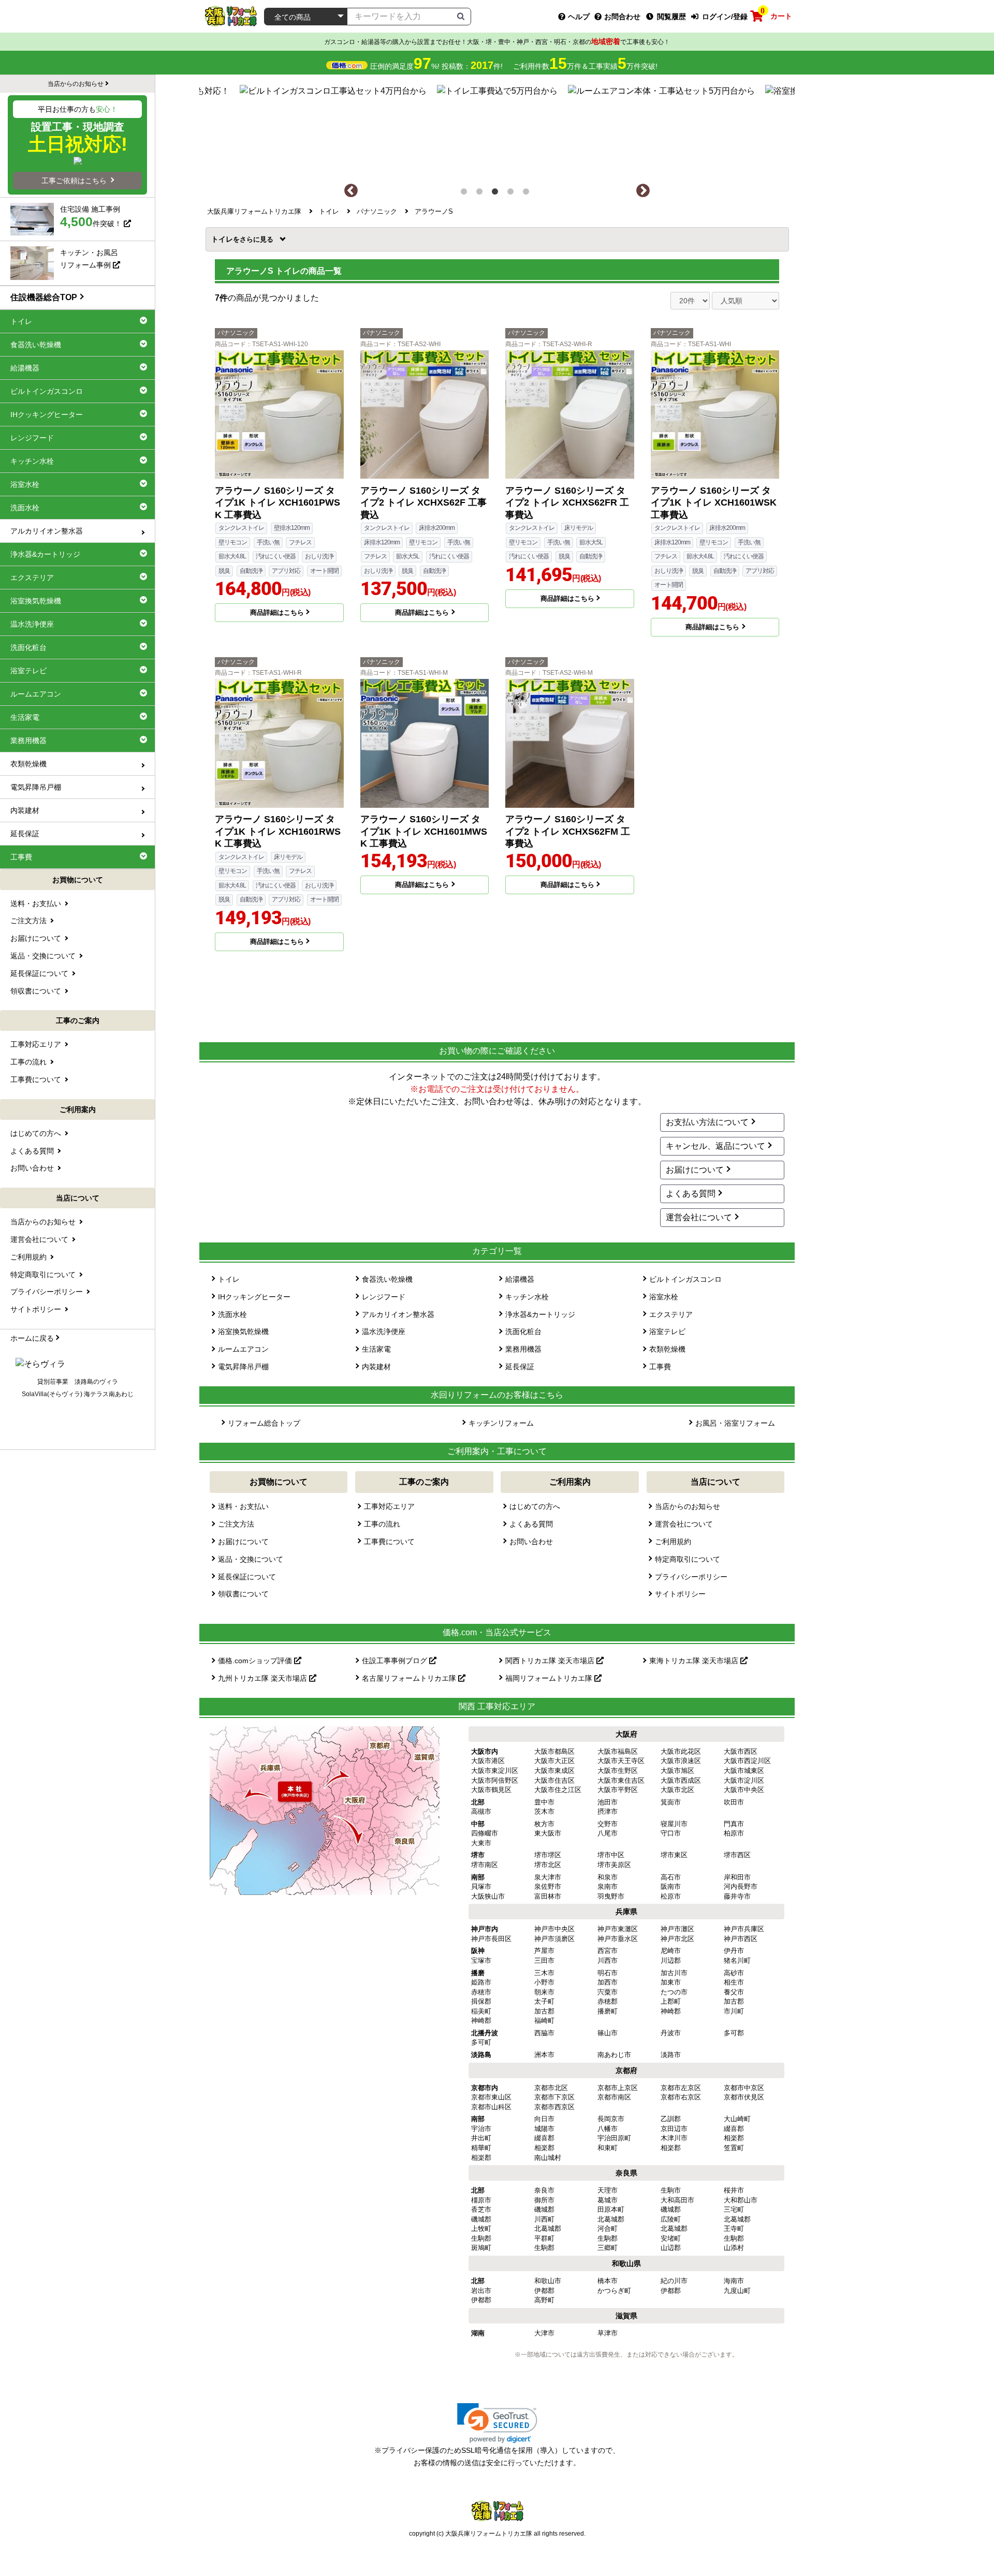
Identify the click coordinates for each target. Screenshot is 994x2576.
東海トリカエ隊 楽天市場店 (695, 1661)
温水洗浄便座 (384, 1331)
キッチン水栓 (527, 1297)
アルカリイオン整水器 (398, 1314)
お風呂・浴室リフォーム (735, 1423)
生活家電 (376, 1349)
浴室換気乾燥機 (243, 1331)
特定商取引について (688, 1559)
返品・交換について (251, 1559)
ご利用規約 (673, 1542)
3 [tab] (497, 194)
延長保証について (247, 1577)
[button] (497, 2423)
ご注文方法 (236, 1524)
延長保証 (520, 1367)
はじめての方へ (535, 1506)
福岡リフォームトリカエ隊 (550, 1678)
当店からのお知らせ (688, 1506)
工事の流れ (382, 1524)
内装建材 (376, 1367)
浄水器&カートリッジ (540, 1314)
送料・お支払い (243, 1506)
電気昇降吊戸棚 (243, 1367)
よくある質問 (691, 1194)
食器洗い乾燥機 (387, 1279)
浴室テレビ (667, 1331)
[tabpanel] (497, 129)
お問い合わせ (531, 1542)
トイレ (225, 239)
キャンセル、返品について (715, 1146)
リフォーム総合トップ (264, 1423)
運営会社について (699, 1217)
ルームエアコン (243, 1349)
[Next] (643, 191)
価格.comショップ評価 (256, 1661)
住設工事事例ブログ (396, 1661)
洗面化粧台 (523, 1331)
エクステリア (671, 1314)
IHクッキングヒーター (254, 1297)
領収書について (243, 1594)
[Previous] (351, 191)
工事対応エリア (389, 1506)
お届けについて (695, 1170)
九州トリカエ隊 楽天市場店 (264, 1678)
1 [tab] (466, 194)
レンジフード (384, 1297)
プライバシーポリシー (691, 1577)
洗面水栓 (232, 1314)
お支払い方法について (707, 1122)
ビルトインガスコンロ (685, 1279)
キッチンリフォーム (501, 1423)
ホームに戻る (32, 1338)
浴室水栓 (664, 1297)
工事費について (389, 1542)
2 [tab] (481, 194)
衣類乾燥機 (667, 1349)
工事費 (660, 1367)
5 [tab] (528, 194)
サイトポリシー (680, 1594)
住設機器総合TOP (44, 297)
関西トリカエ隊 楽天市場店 (551, 1661)
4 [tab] (513, 194)
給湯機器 (520, 1279)
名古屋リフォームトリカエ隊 (410, 1678)
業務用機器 (523, 1349)
